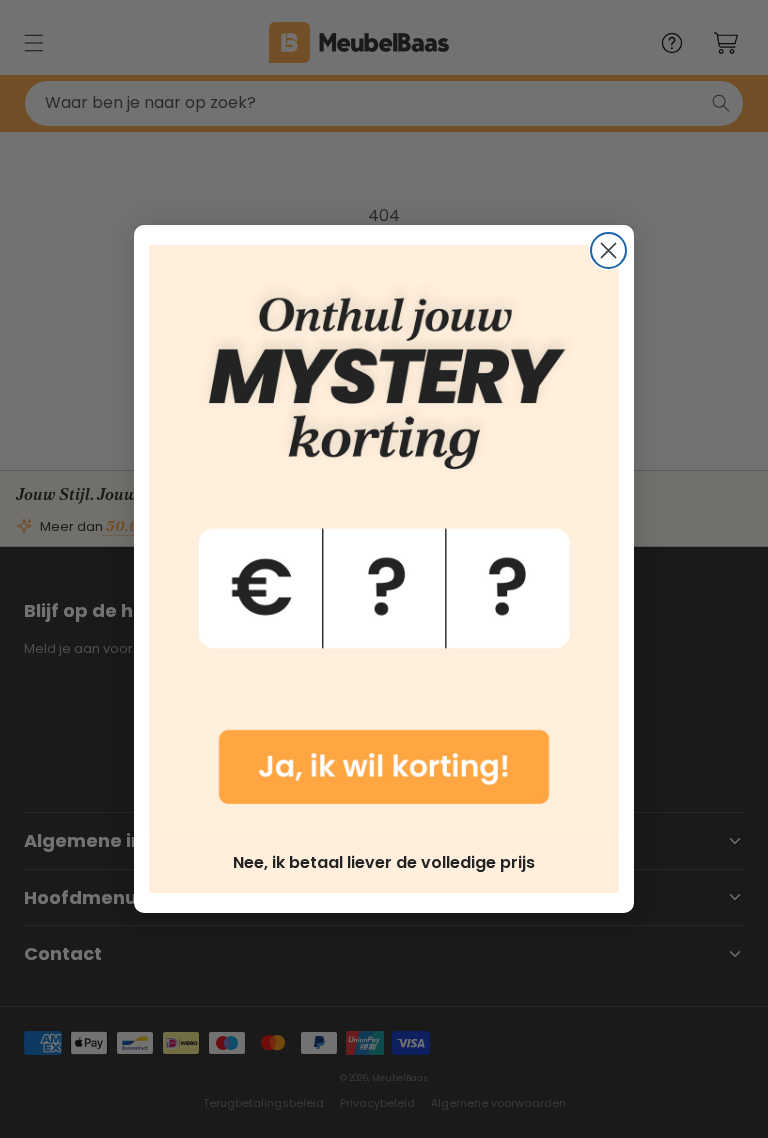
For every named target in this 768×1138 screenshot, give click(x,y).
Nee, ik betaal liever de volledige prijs (384, 862)
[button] (384, 539)
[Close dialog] (608, 250)
